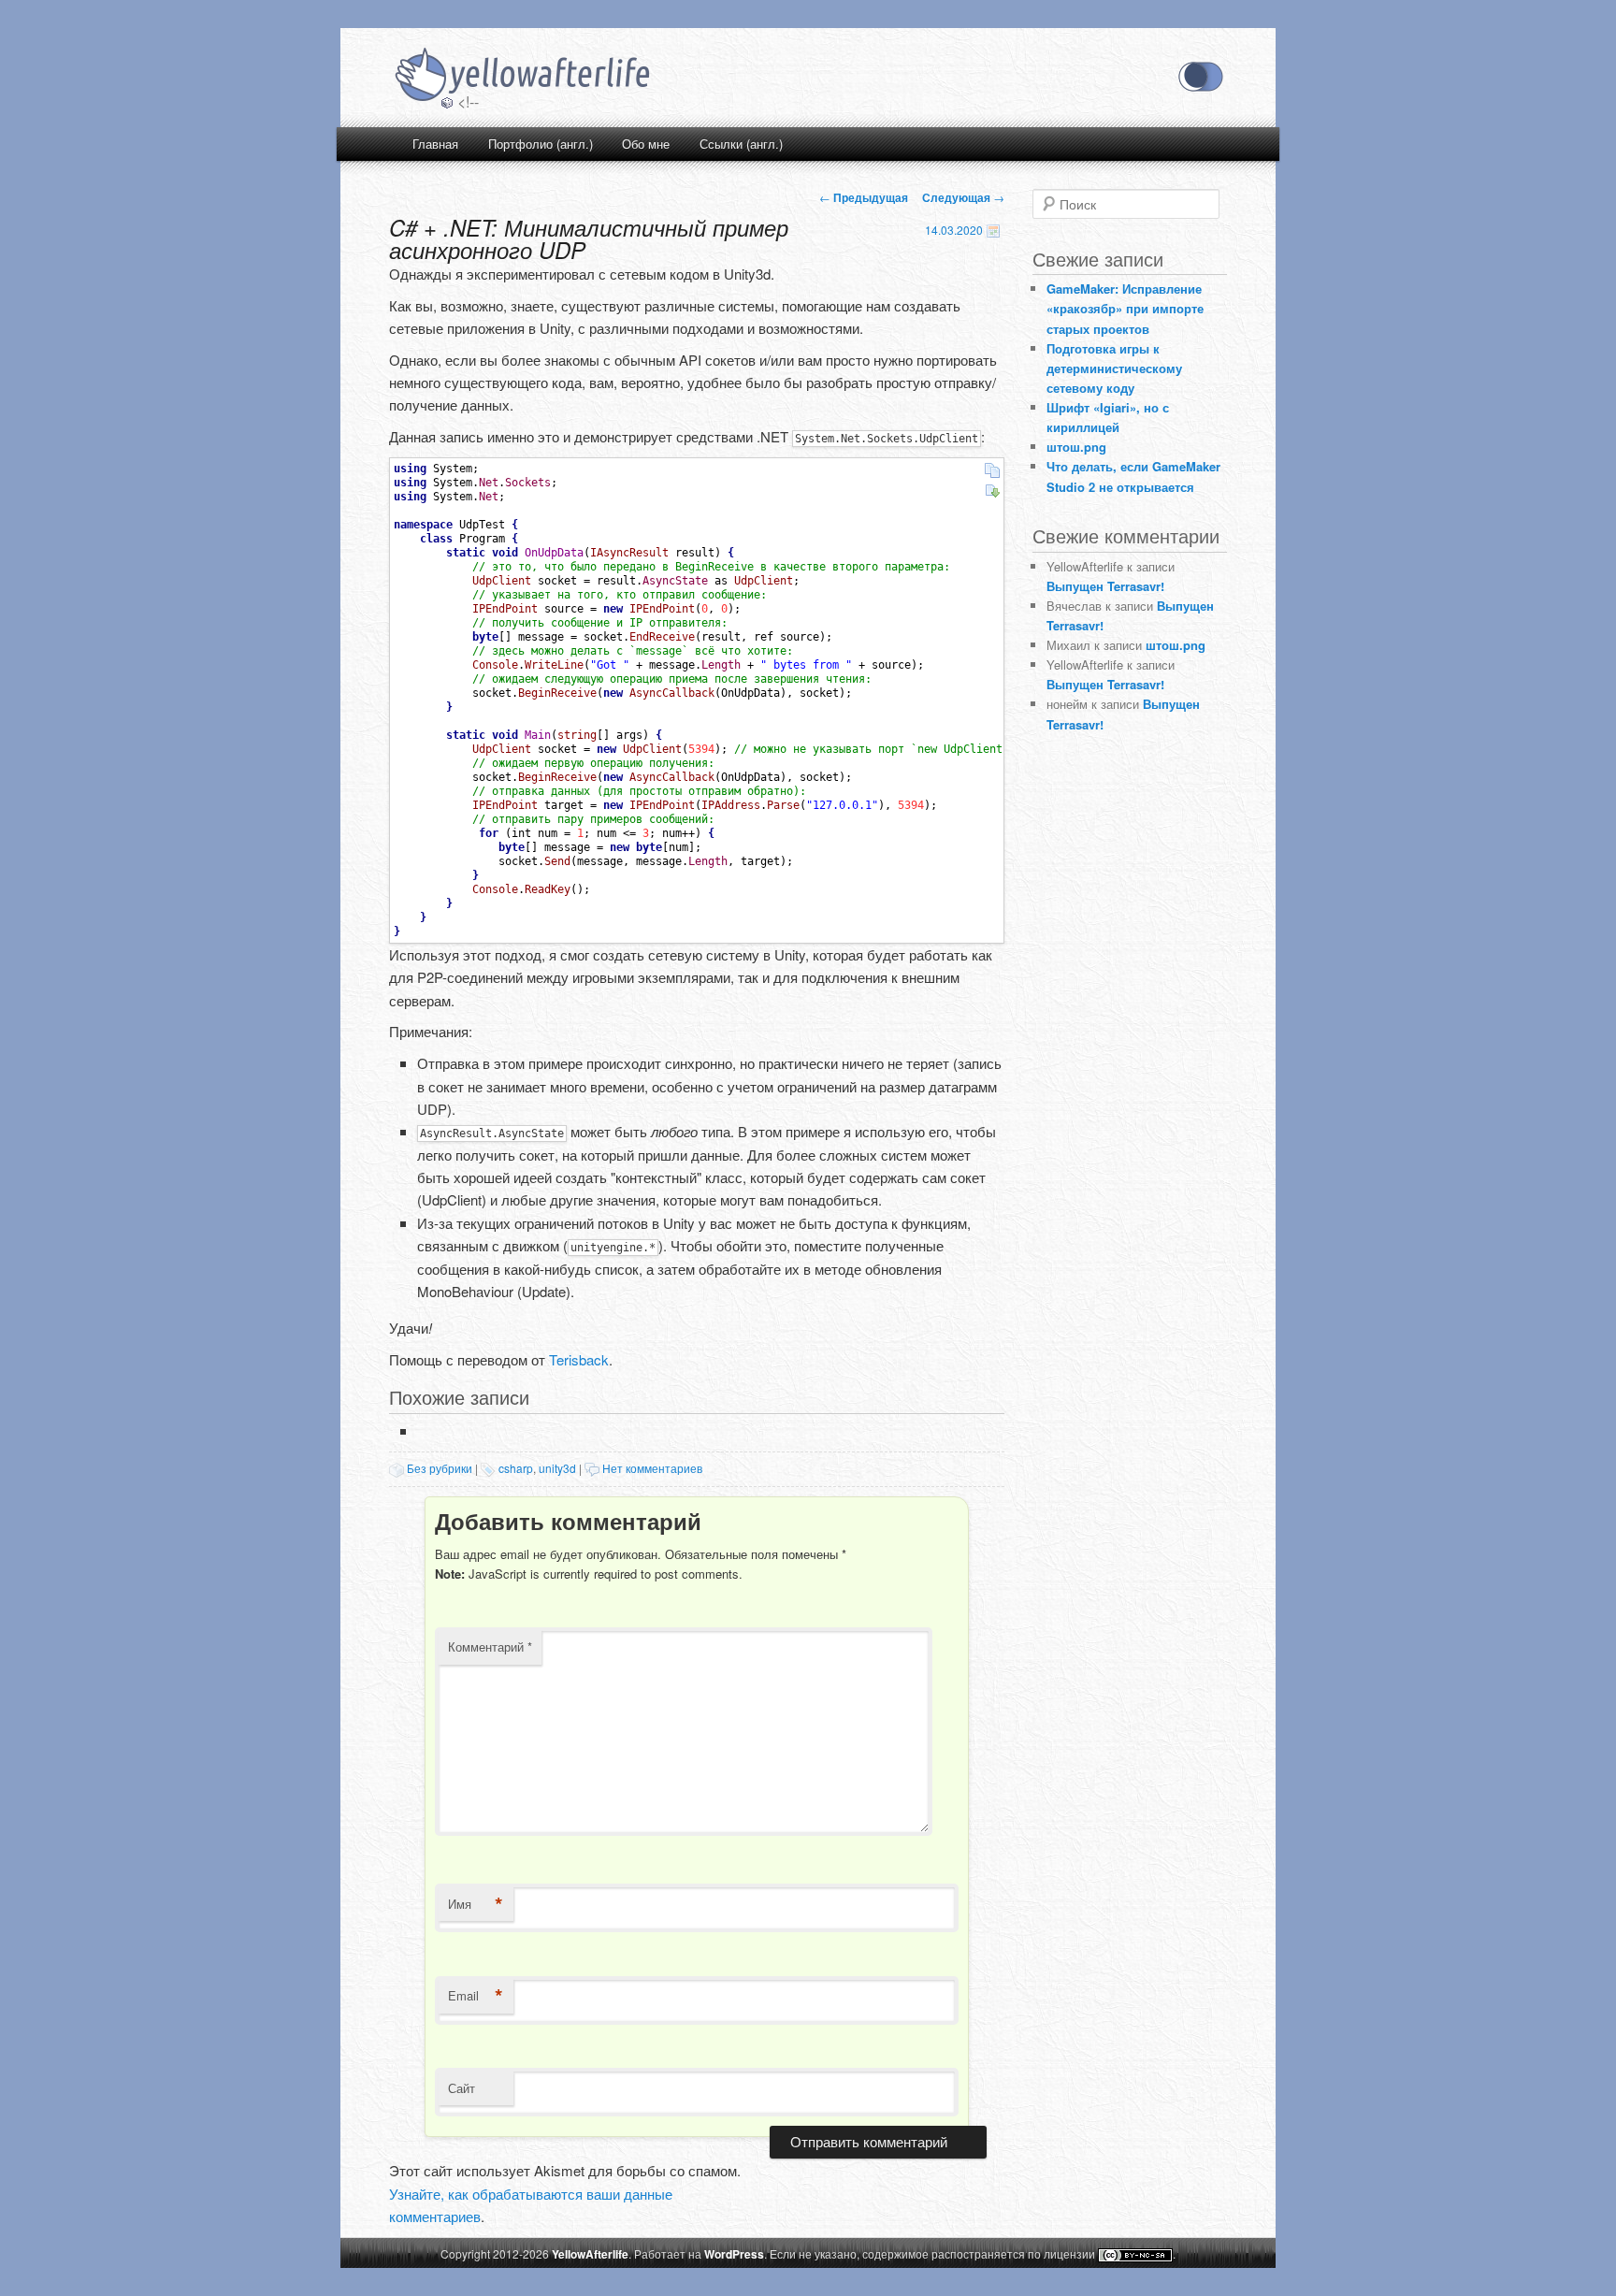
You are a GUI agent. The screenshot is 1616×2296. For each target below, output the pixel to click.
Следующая (963, 197)
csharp (516, 1468)
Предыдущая (864, 197)
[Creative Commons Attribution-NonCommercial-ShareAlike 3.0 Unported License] (1135, 2255)
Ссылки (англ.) (741, 144)
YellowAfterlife (521, 77)
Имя (476, 1904)
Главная (435, 144)
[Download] (992, 491)
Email (476, 1996)
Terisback (579, 1359)
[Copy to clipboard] (992, 470)
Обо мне (646, 144)
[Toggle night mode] (1201, 77)
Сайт (462, 2088)
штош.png (1076, 447)
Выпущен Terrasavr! (1105, 586)
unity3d (557, 1468)
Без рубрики (440, 1468)
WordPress (734, 2254)
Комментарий (490, 1646)
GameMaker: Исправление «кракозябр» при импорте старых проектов (1125, 308)
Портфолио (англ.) (541, 144)
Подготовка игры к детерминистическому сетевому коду (1114, 368)
